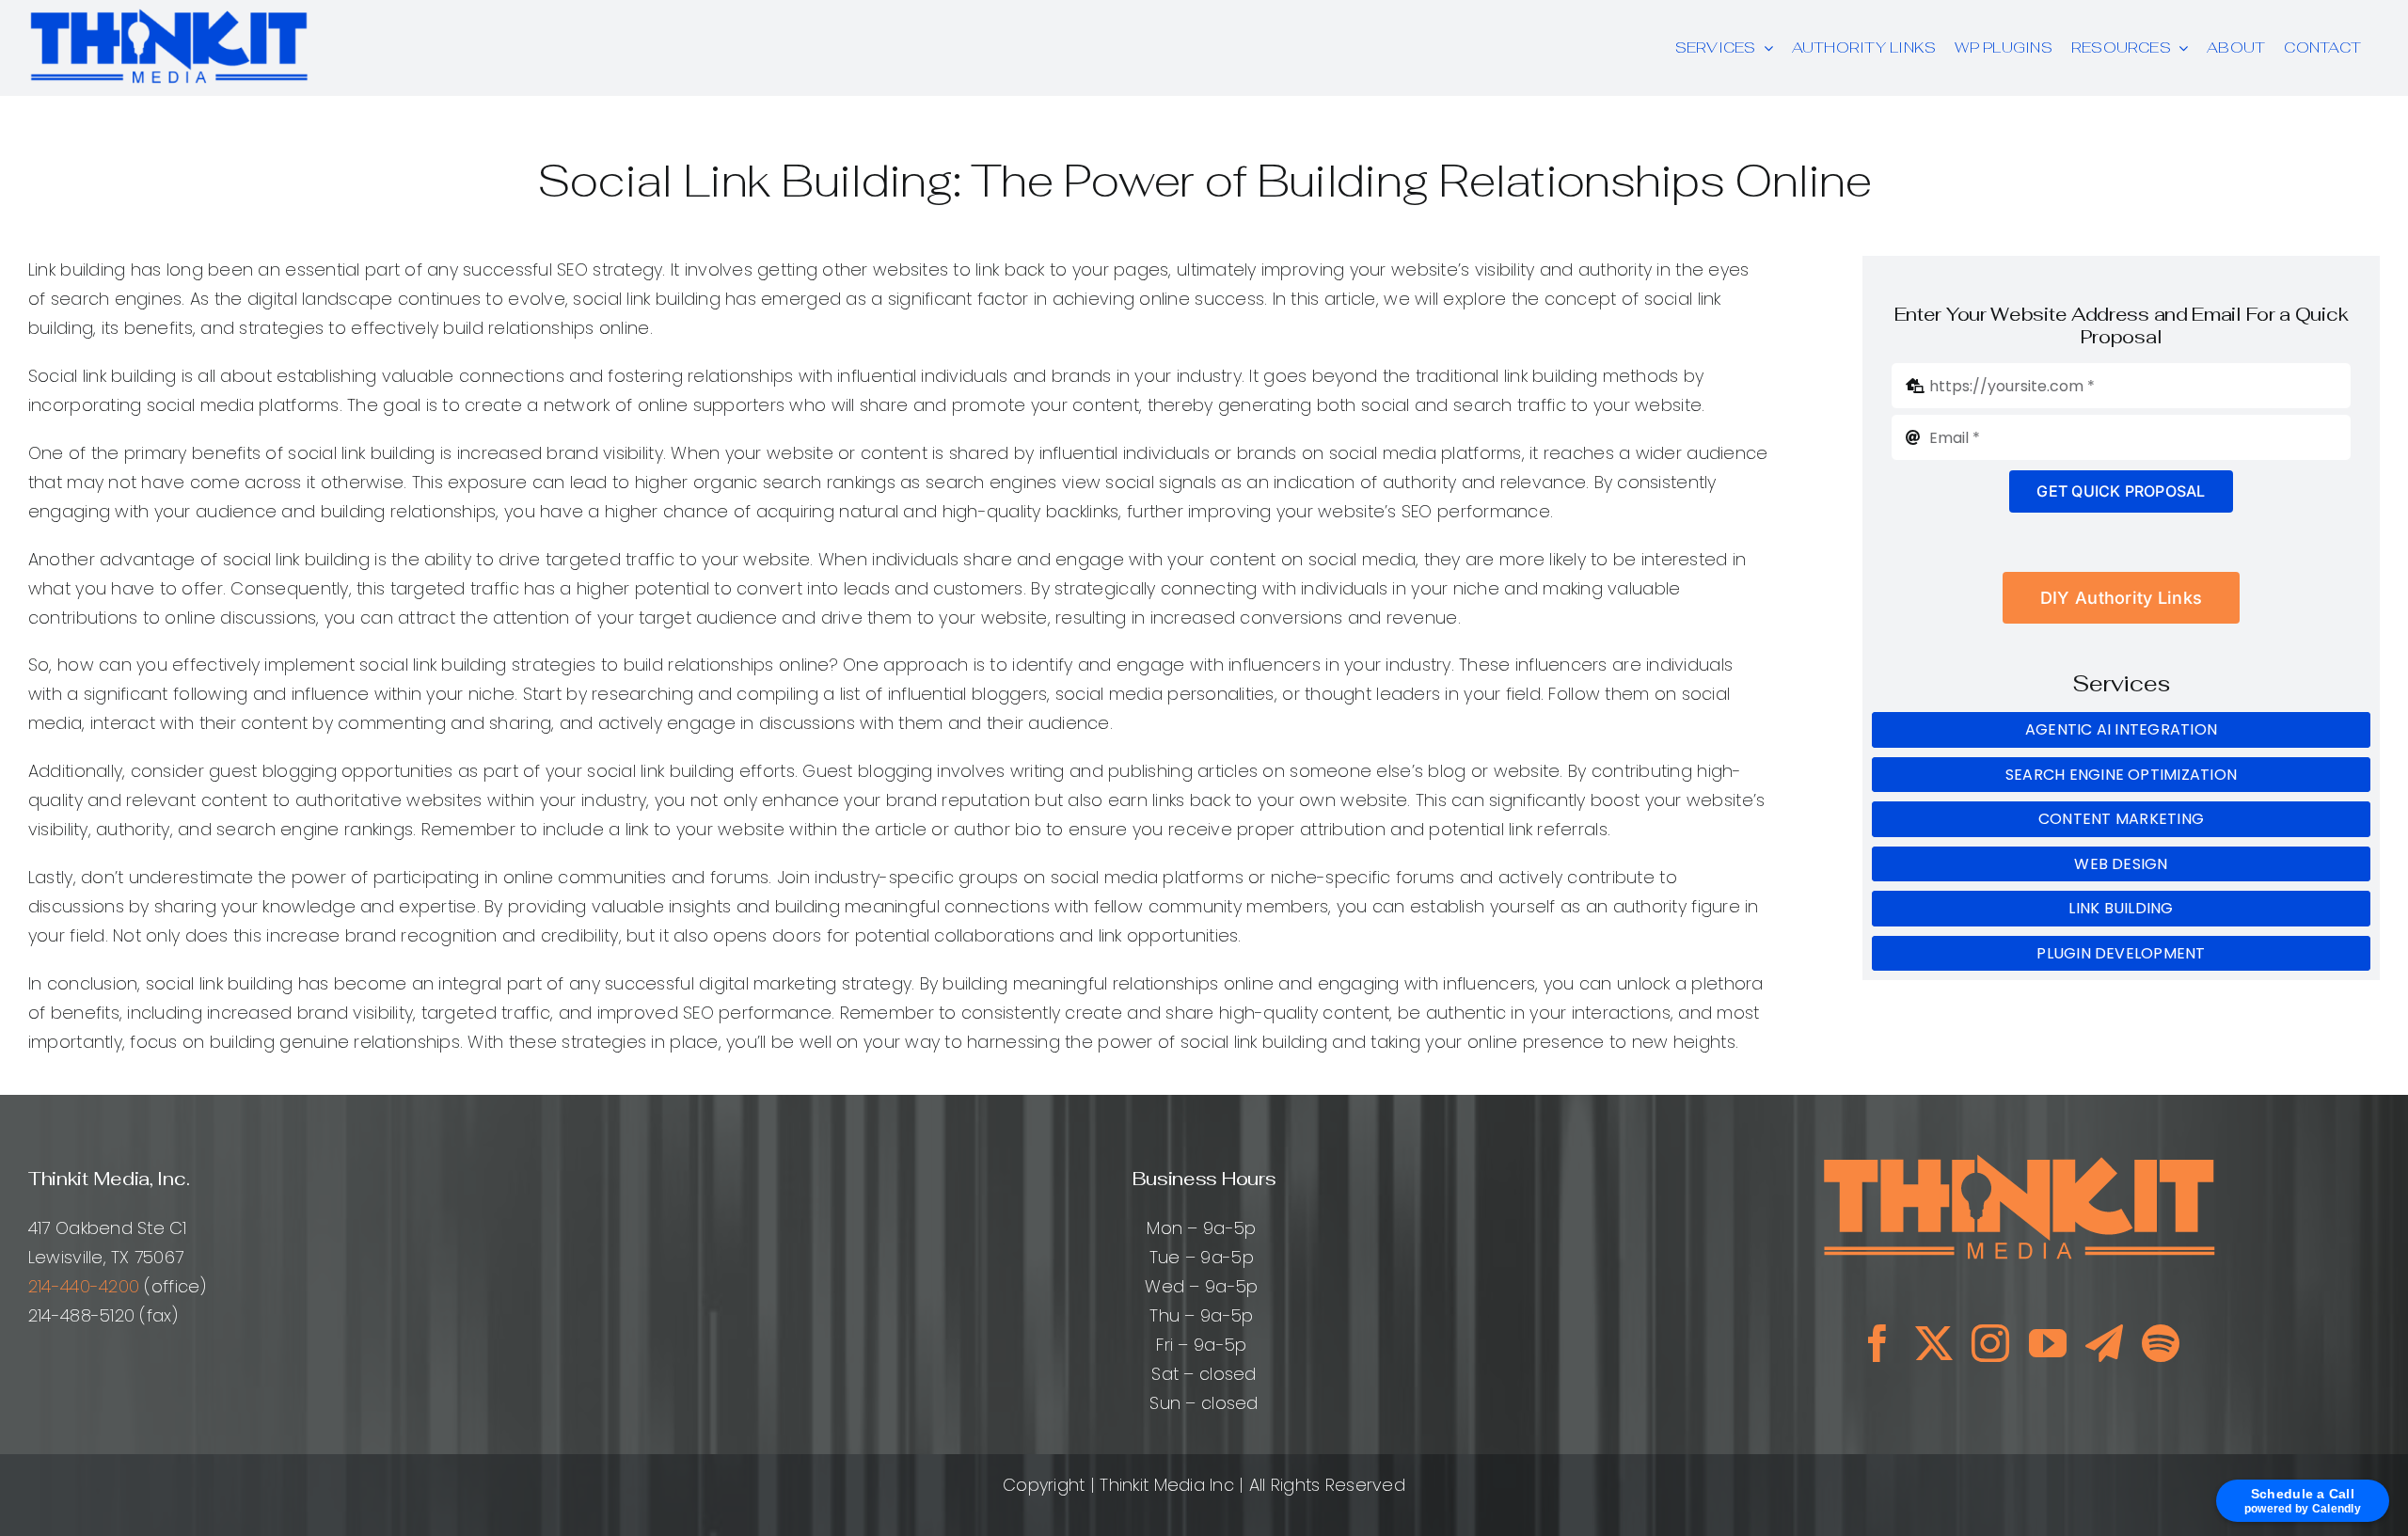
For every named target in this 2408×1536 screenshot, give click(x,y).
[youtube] (2048, 1343)
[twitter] (1934, 1343)
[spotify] (2161, 1343)
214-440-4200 (84, 1286)
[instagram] (1990, 1343)
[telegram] (2104, 1343)
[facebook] (1877, 1343)
